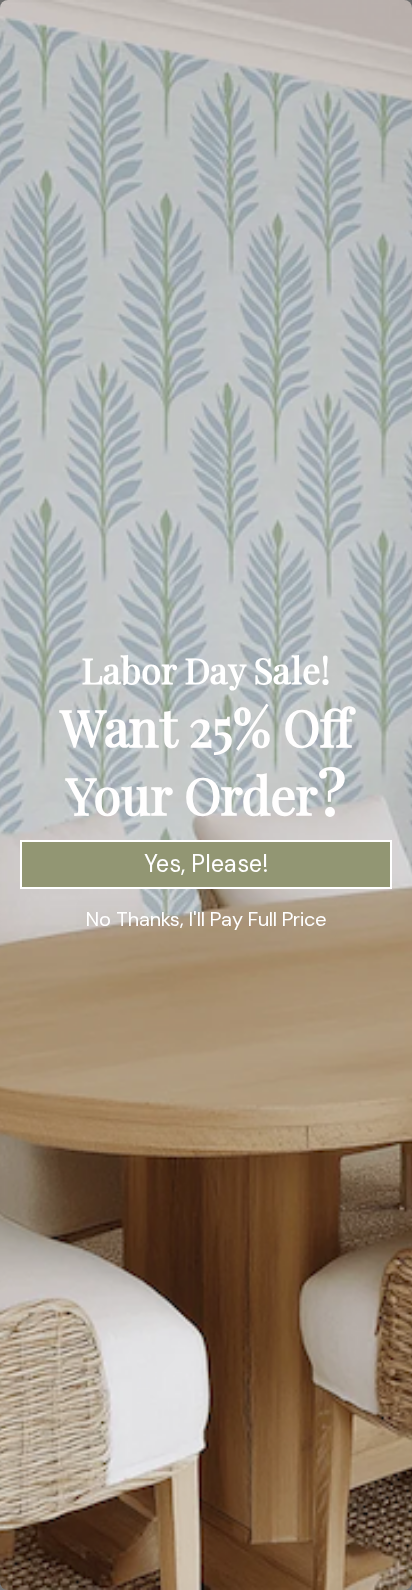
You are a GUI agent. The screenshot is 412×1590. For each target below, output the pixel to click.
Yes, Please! (206, 863)
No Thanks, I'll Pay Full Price (206, 919)
